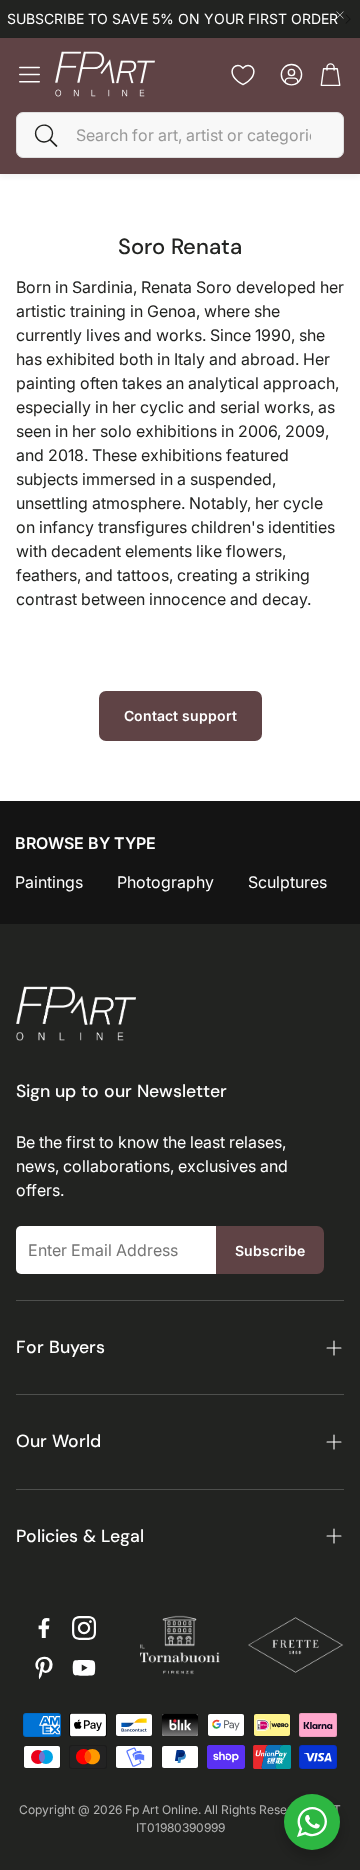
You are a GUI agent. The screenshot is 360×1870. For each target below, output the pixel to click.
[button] (180, 135)
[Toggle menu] (29, 74)
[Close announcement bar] (340, 15)
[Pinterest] (44, 1668)
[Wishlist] (243, 75)
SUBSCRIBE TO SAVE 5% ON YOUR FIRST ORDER (172, 19)
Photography (165, 882)
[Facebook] (44, 1628)
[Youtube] (84, 1668)
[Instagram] (84, 1628)
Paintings (49, 882)
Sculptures (287, 882)
